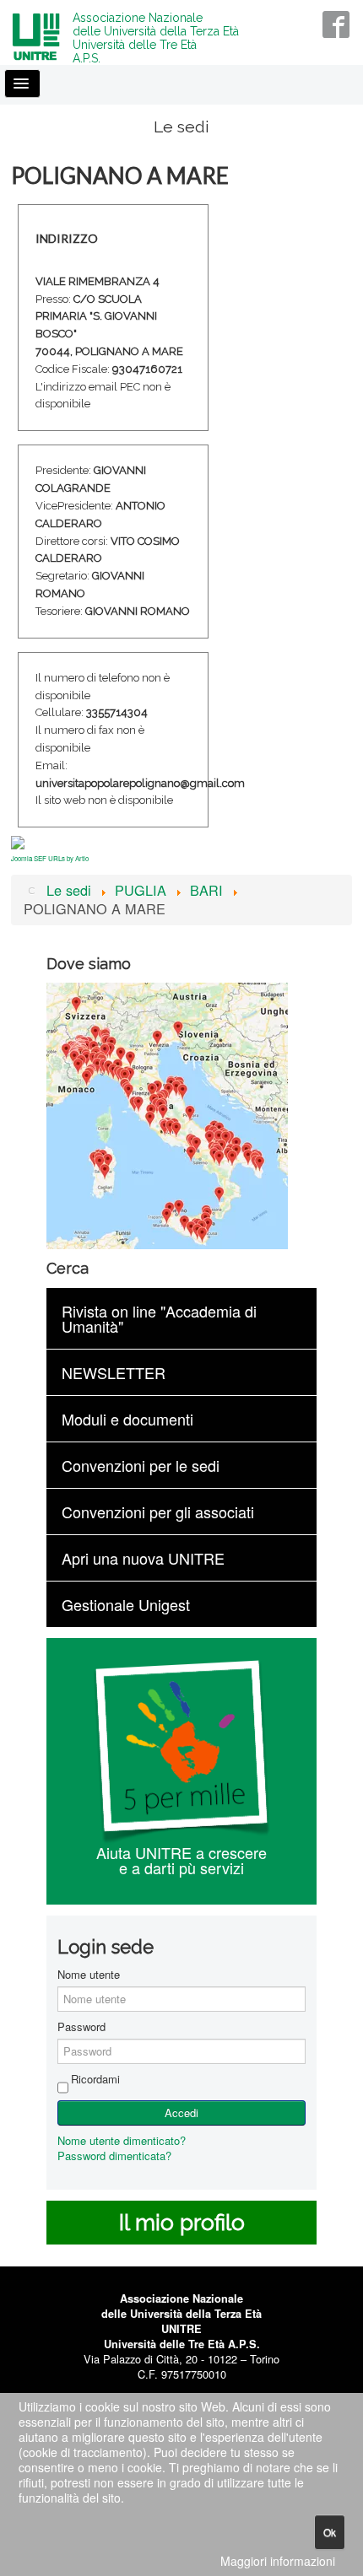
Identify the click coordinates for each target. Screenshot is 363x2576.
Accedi (181, 2113)
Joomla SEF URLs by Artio (50, 858)
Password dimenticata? (114, 2156)
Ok (330, 2532)
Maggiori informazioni (278, 2561)
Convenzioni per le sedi (141, 1465)
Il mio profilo (182, 2223)
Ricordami (95, 2079)
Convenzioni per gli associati (158, 1512)
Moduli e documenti (127, 1419)
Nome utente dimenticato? (122, 2140)
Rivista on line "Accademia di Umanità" (159, 1318)
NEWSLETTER (114, 1372)
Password (81, 2027)
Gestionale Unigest (126, 1604)
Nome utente (89, 1975)
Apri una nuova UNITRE (143, 1558)
